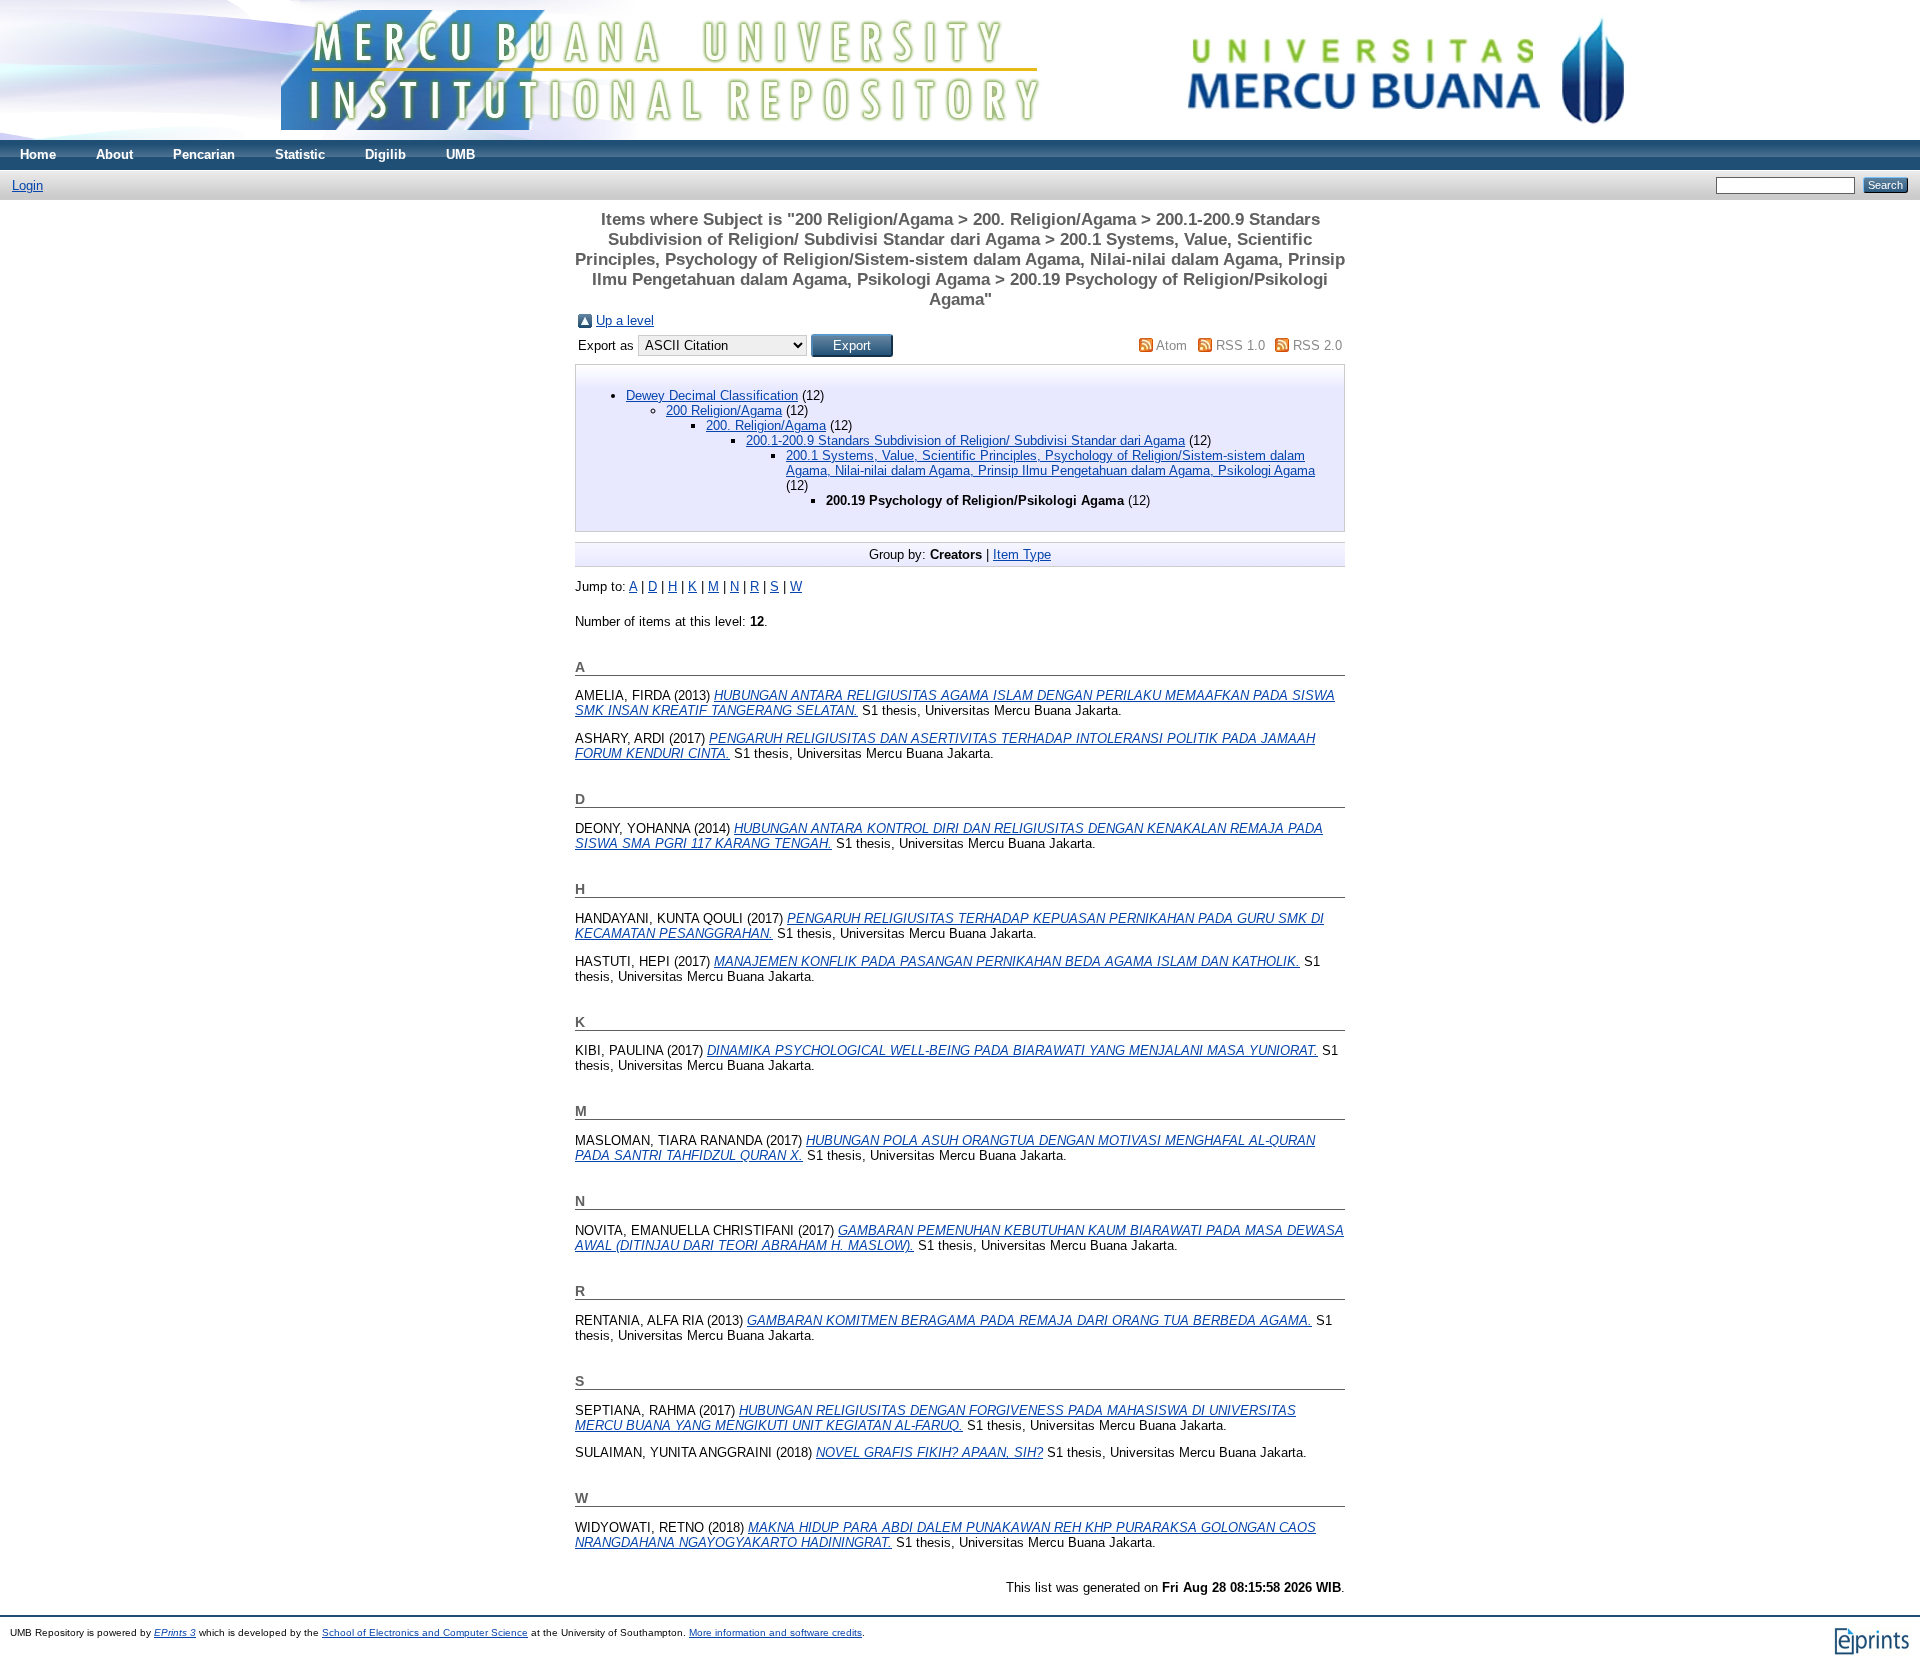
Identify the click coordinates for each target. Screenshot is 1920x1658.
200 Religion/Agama (724, 410)
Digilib (385, 154)
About (114, 154)
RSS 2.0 (1317, 345)
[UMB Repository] (960, 135)
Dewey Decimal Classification (712, 395)
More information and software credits (775, 1632)
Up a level (625, 320)
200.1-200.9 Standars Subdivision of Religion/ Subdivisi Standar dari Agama (965, 440)
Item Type (1022, 554)
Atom (1171, 345)
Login (27, 185)
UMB (460, 154)
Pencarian (204, 154)
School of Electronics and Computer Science (425, 1632)
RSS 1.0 (1240, 345)
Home (38, 154)
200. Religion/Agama (766, 425)
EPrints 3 (175, 1632)
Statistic (300, 154)
